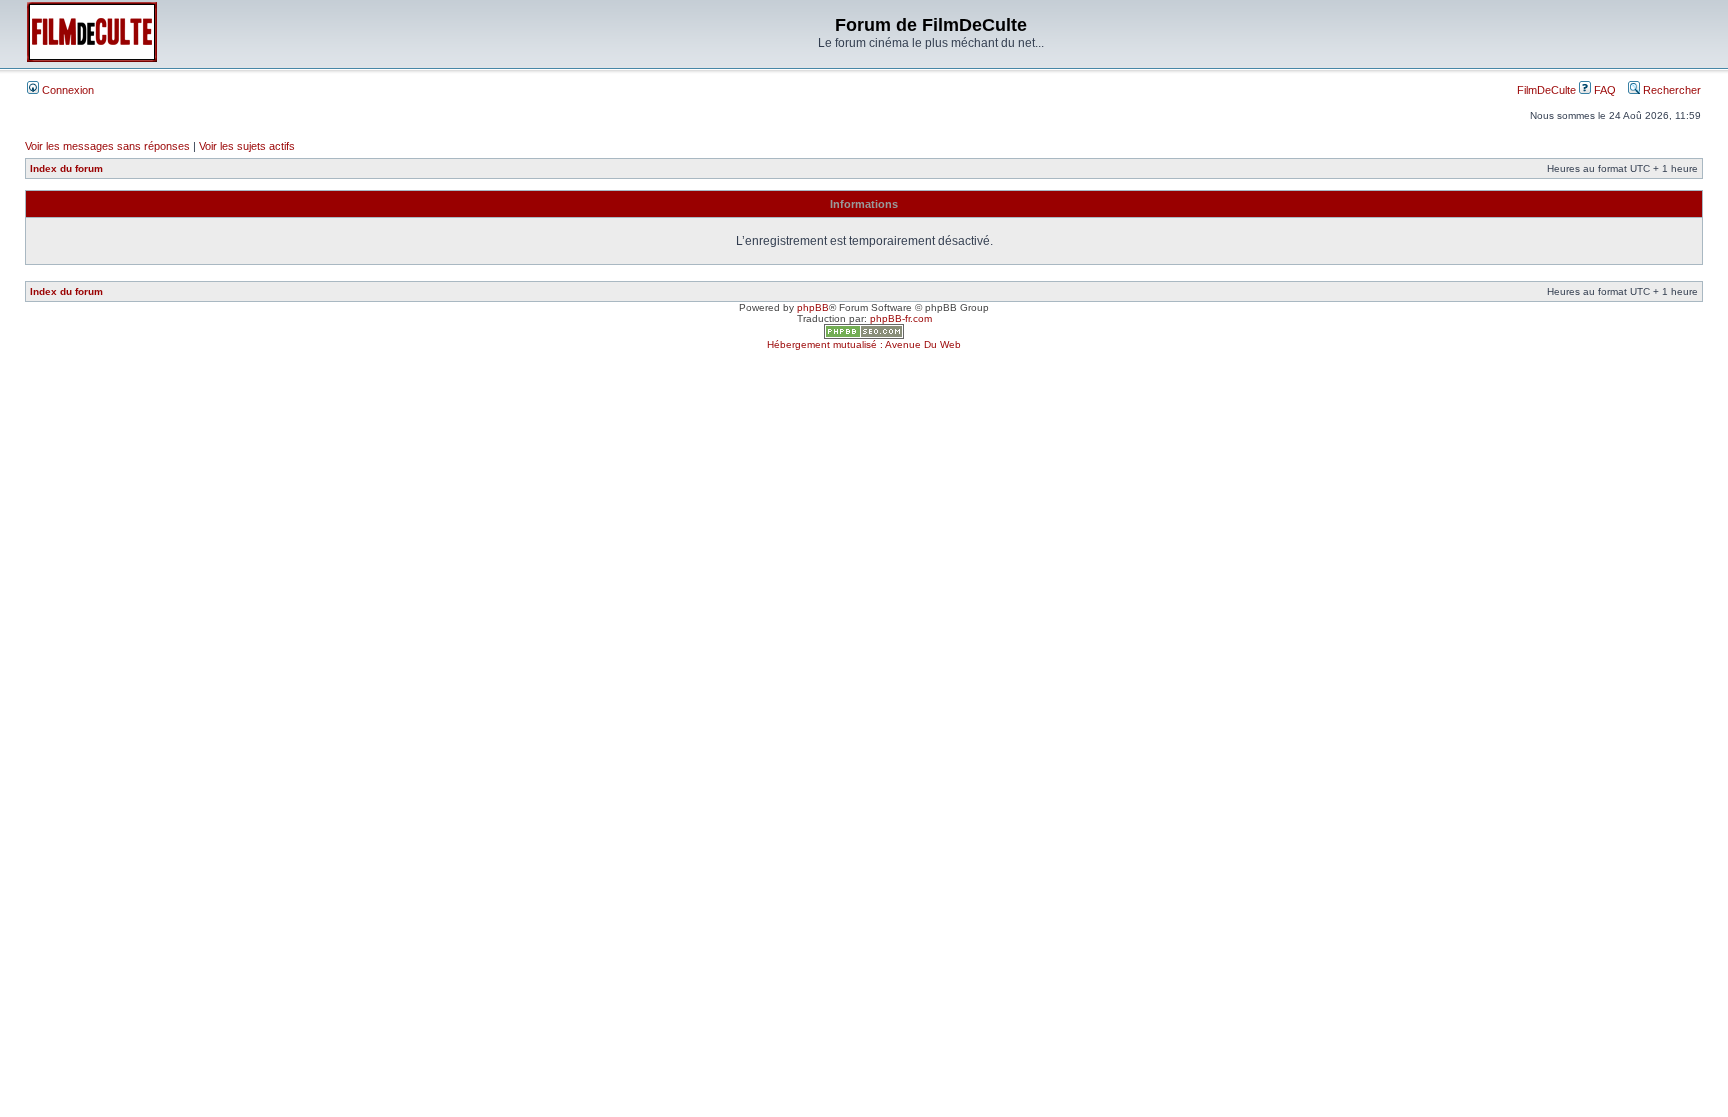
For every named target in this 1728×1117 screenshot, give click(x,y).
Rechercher (1670, 90)
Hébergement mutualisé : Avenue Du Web (864, 344)
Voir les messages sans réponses (107, 146)
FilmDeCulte (1546, 90)
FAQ (1603, 90)
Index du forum (66, 168)
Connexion (66, 90)
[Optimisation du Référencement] (864, 335)
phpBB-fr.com (901, 318)
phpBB (813, 307)
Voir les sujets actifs (247, 146)
